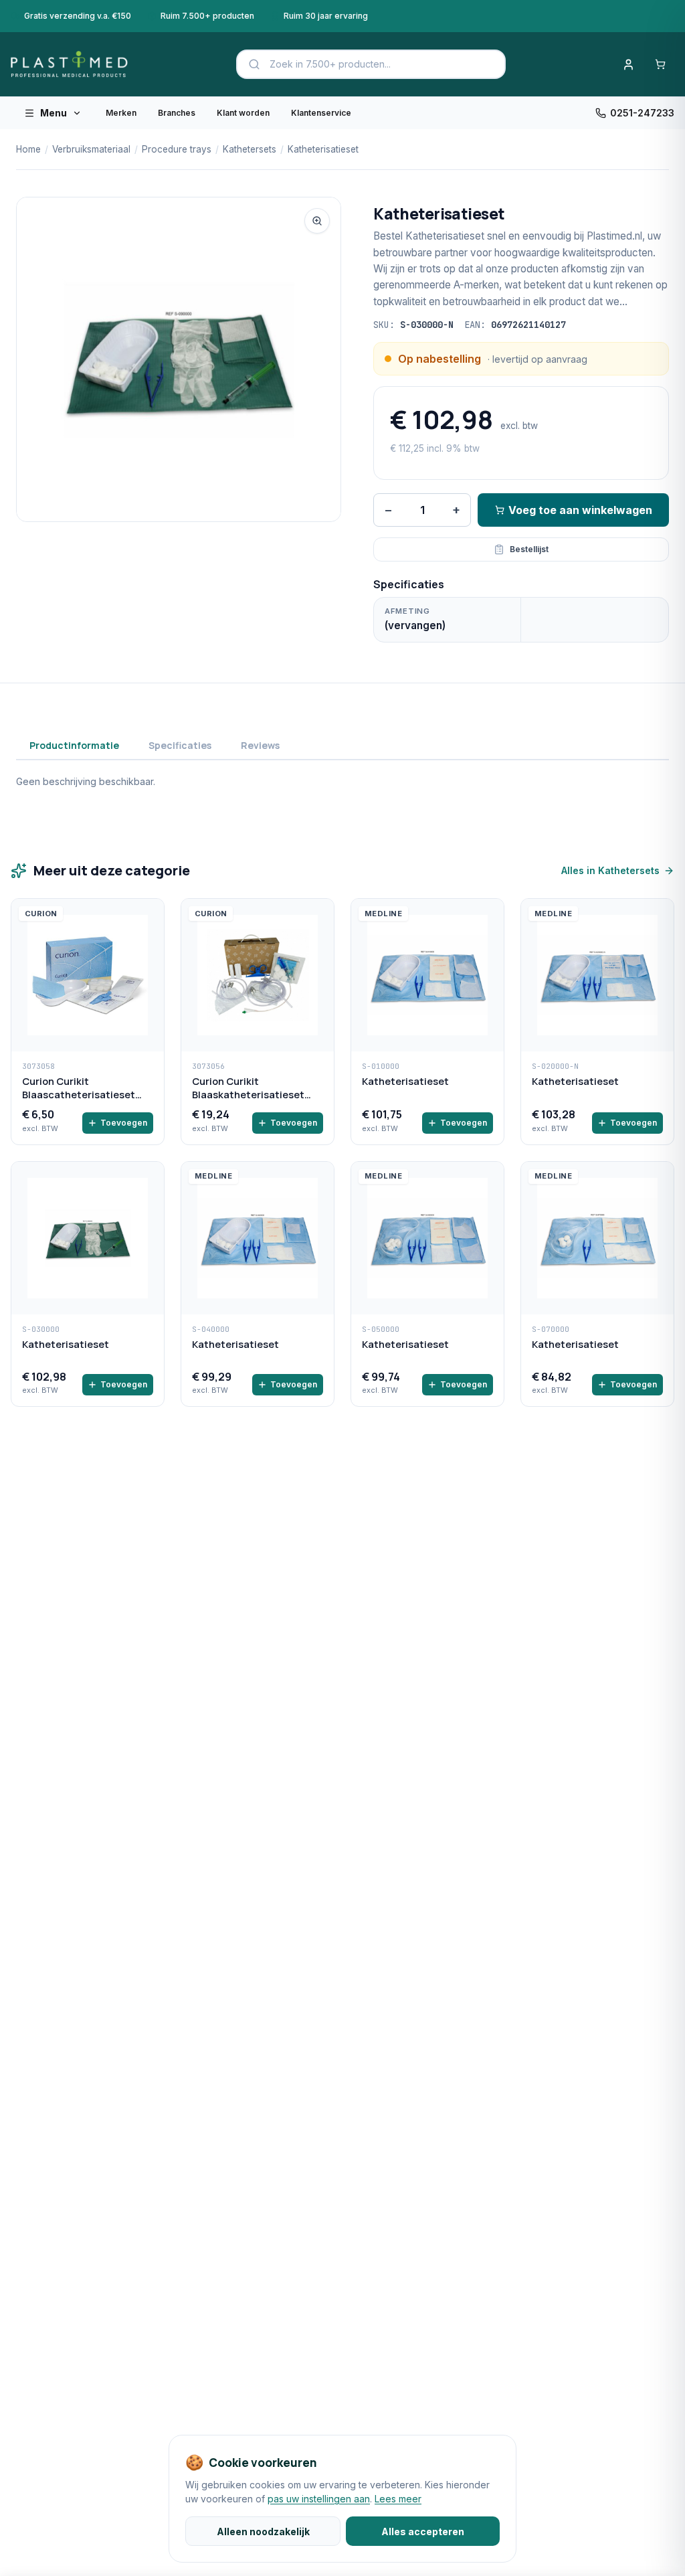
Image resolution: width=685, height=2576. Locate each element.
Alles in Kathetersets (610, 870)
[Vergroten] (317, 221)
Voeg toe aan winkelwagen (580, 510)
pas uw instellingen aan (319, 2499)
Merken (121, 113)
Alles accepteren (423, 2531)
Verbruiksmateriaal (91, 149)
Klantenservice (321, 113)
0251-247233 (642, 113)
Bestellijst (529, 549)
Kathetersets (250, 149)
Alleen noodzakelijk (263, 2531)
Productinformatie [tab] (74, 745)
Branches (177, 113)
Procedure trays (177, 149)
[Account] (628, 64)
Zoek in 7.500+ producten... (330, 64)
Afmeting (407, 611)
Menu (54, 113)
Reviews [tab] (260, 745)
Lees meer (398, 2499)
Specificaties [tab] (180, 745)
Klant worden (243, 113)
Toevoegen (124, 1123)
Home (28, 149)
